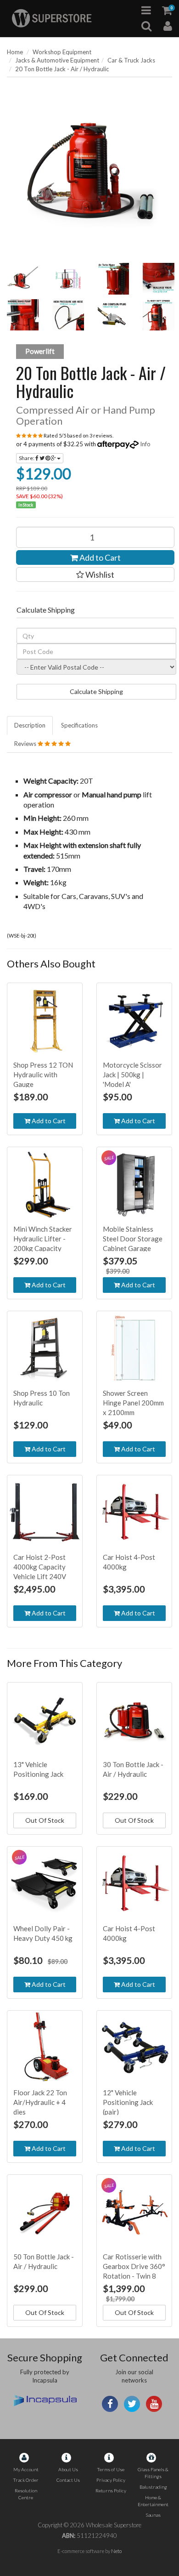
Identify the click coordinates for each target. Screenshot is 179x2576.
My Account (26, 2469)
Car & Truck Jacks (131, 60)
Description (30, 725)
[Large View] (23, 279)
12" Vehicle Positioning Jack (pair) (128, 2102)
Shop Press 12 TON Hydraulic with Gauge (43, 1075)
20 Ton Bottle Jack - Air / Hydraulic (62, 69)
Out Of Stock (45, 1820)
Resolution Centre (26, 2494)
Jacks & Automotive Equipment (57, 60)
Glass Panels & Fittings (153, 2473)
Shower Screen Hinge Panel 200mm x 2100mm (133, 1403)
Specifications (79, 725)
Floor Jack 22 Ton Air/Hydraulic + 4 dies (40, 2102)
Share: (27, 458)
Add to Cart (99, 557)
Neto (116, 2551)
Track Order (26, 2480)
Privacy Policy (111, 2480)
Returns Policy (111, 2491)
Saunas (153, 2515)
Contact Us (68, 2480)
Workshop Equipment (62, 52)
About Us (68, 2469)
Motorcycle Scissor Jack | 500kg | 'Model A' (132, 1075)
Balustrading (153, 2487)
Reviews (26, 744)
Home (15, 52)
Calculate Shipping (96, 691)
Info (145, 444)
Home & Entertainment (153, 2501)
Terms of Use (111, 2469)
